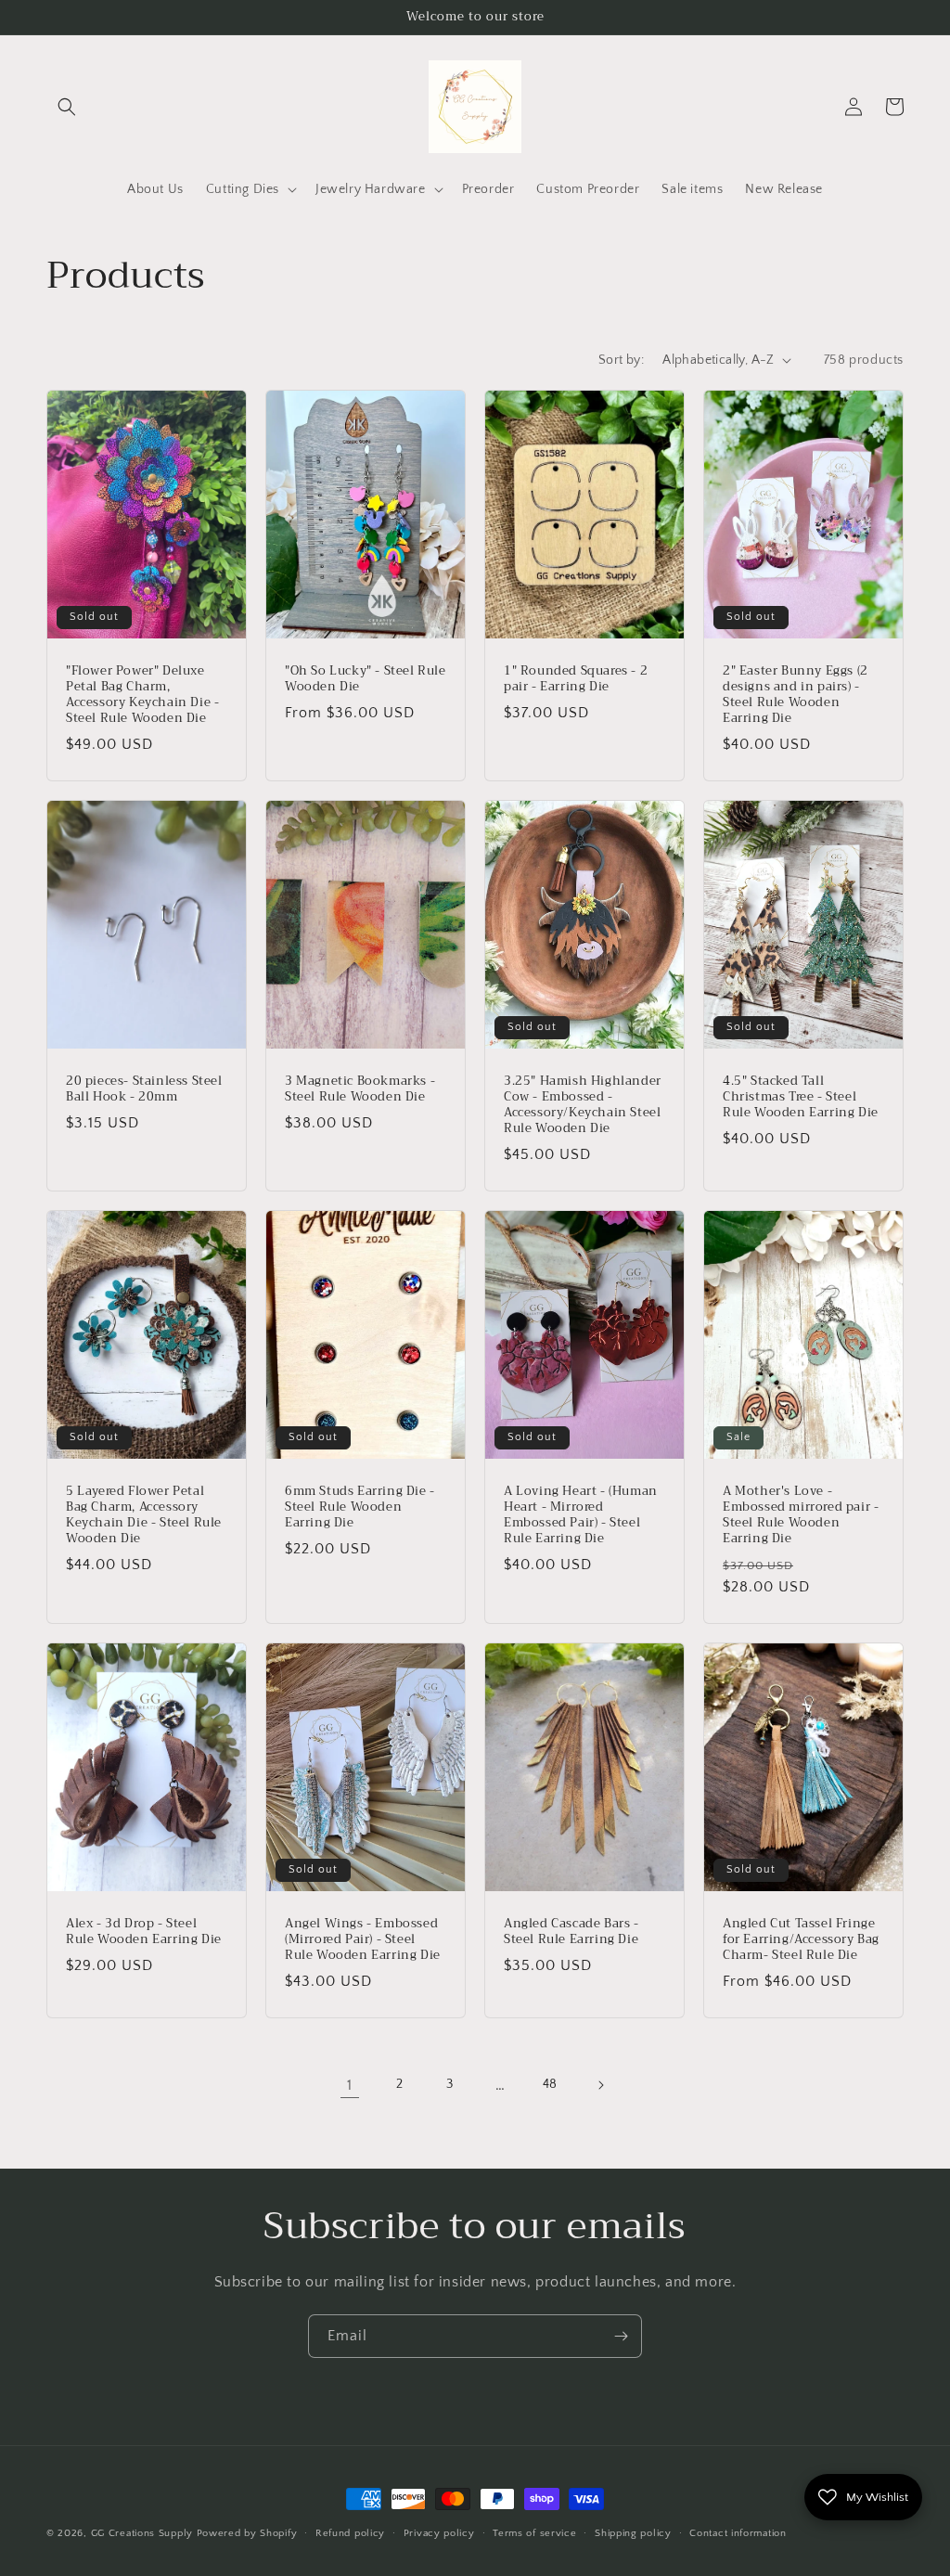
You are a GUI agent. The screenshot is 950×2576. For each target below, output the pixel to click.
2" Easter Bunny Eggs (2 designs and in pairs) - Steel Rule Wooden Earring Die (796, 695)
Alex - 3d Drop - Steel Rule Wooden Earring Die (144, 1932)
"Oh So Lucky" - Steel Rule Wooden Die (366, 679)
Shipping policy (633, 2533)
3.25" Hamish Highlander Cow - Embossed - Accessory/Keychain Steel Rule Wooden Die (583, 1105)
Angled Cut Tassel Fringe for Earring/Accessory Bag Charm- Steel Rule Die (801, 1940)
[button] (67, 107)
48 (550, 2084)
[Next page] (600, 2085)
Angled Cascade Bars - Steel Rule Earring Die (571, 1932)
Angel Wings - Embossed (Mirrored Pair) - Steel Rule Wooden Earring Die (363, 1940)
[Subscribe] (621, 2336)
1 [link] (350, 2085)
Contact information (738, 2533)
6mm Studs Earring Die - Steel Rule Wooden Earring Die (360, 1507)
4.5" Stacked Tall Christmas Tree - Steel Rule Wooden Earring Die (801, 1097)
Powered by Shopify (247, 2533)
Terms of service (534, 2533)
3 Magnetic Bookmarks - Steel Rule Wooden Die (360, 1089)
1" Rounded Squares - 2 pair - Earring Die (576, 679)
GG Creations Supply (142, 2533)
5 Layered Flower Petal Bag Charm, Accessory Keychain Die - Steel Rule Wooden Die (144, 1515)
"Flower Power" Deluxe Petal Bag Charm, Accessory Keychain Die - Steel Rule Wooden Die (142, 695)
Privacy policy (439, 2533)
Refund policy (350, 2533)
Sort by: (621, 360)
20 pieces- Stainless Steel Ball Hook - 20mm (144, 1089)
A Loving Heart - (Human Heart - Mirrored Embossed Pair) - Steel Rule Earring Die (581, 1515)
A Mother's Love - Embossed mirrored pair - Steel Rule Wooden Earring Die (801, 1515)
